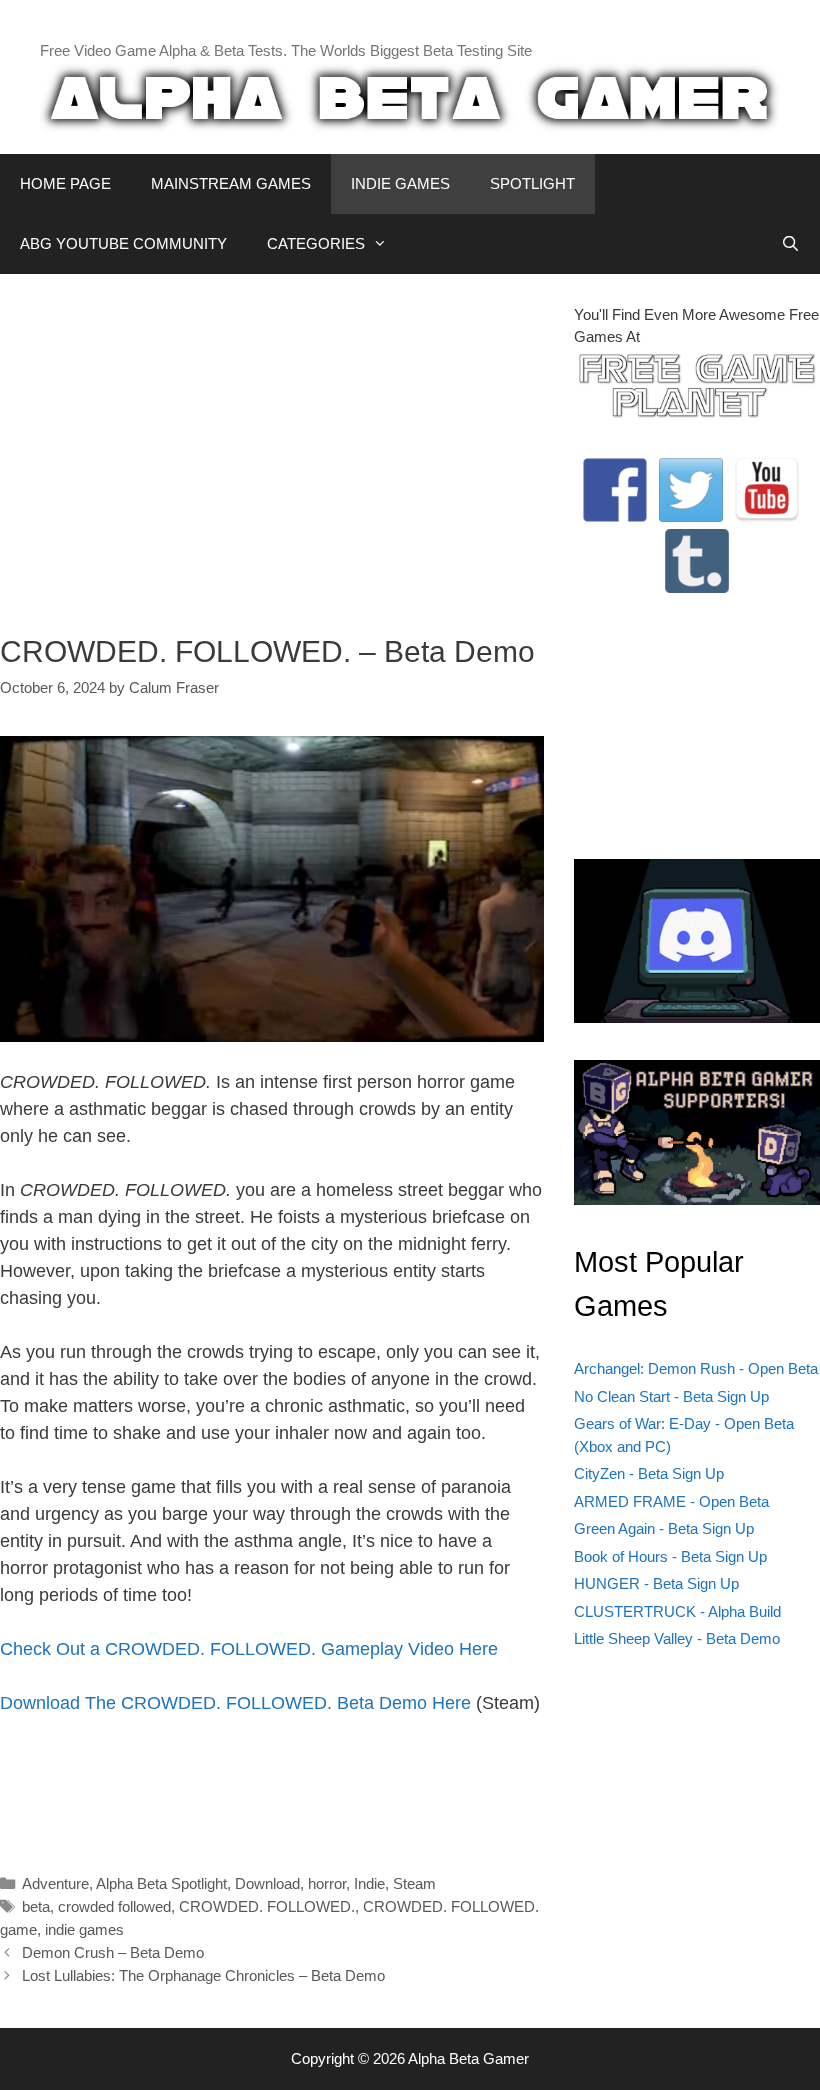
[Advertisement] (272, 444)
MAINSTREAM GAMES (231, 183)
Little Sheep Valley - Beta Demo (677, 1638)
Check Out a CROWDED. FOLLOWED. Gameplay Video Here (249, 1649)
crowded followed (114, 1906)
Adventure (55, 1883)
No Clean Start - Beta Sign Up (671, 1396)
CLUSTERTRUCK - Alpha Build (677, 1611)
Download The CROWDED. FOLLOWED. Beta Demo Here (235, 1703)
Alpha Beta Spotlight (161, 1883)
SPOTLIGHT (532, 183)
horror (327, 1883)
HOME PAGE (65, 183)
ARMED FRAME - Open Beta (671, 1501)
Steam (414, 1883)
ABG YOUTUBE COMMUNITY (123, 243)
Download (267, 1883)
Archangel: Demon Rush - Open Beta (696, 1368)
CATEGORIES (316, 243)
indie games (84, 1929)
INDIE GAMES (400, 183)
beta (36, 1906)
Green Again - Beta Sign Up (664, 1528)
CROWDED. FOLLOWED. (267, 1906)
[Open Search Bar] (790, 244)
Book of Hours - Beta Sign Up (670, 1556)
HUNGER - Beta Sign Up (656, 1583)
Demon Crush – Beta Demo (113, 1952)
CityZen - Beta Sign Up (649, 1473)
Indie (369, 1883)
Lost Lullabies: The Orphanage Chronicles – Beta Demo (203, 1975)
